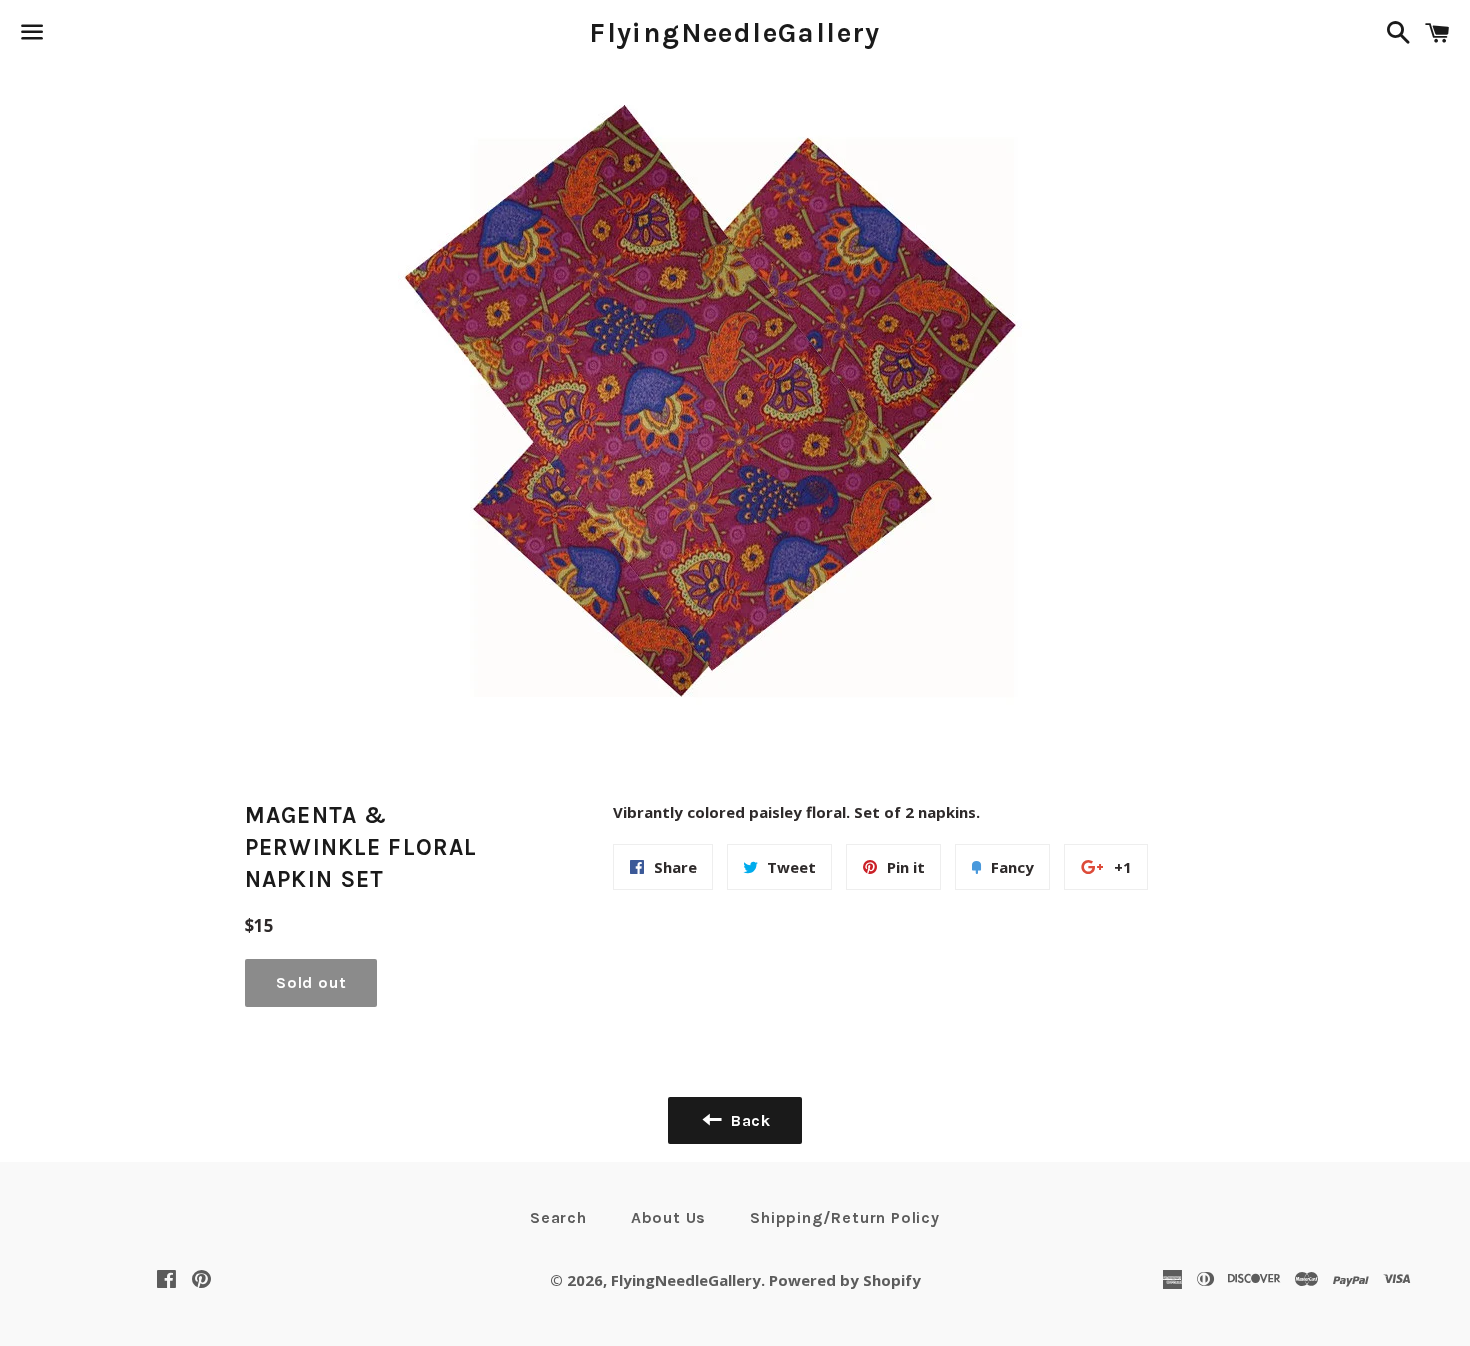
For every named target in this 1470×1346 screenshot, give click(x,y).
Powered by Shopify (845, 1280)
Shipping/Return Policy (845, 1217)
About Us (668, 1217)
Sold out (311, 982)
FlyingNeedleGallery (735, 32)
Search (558, 1217)
